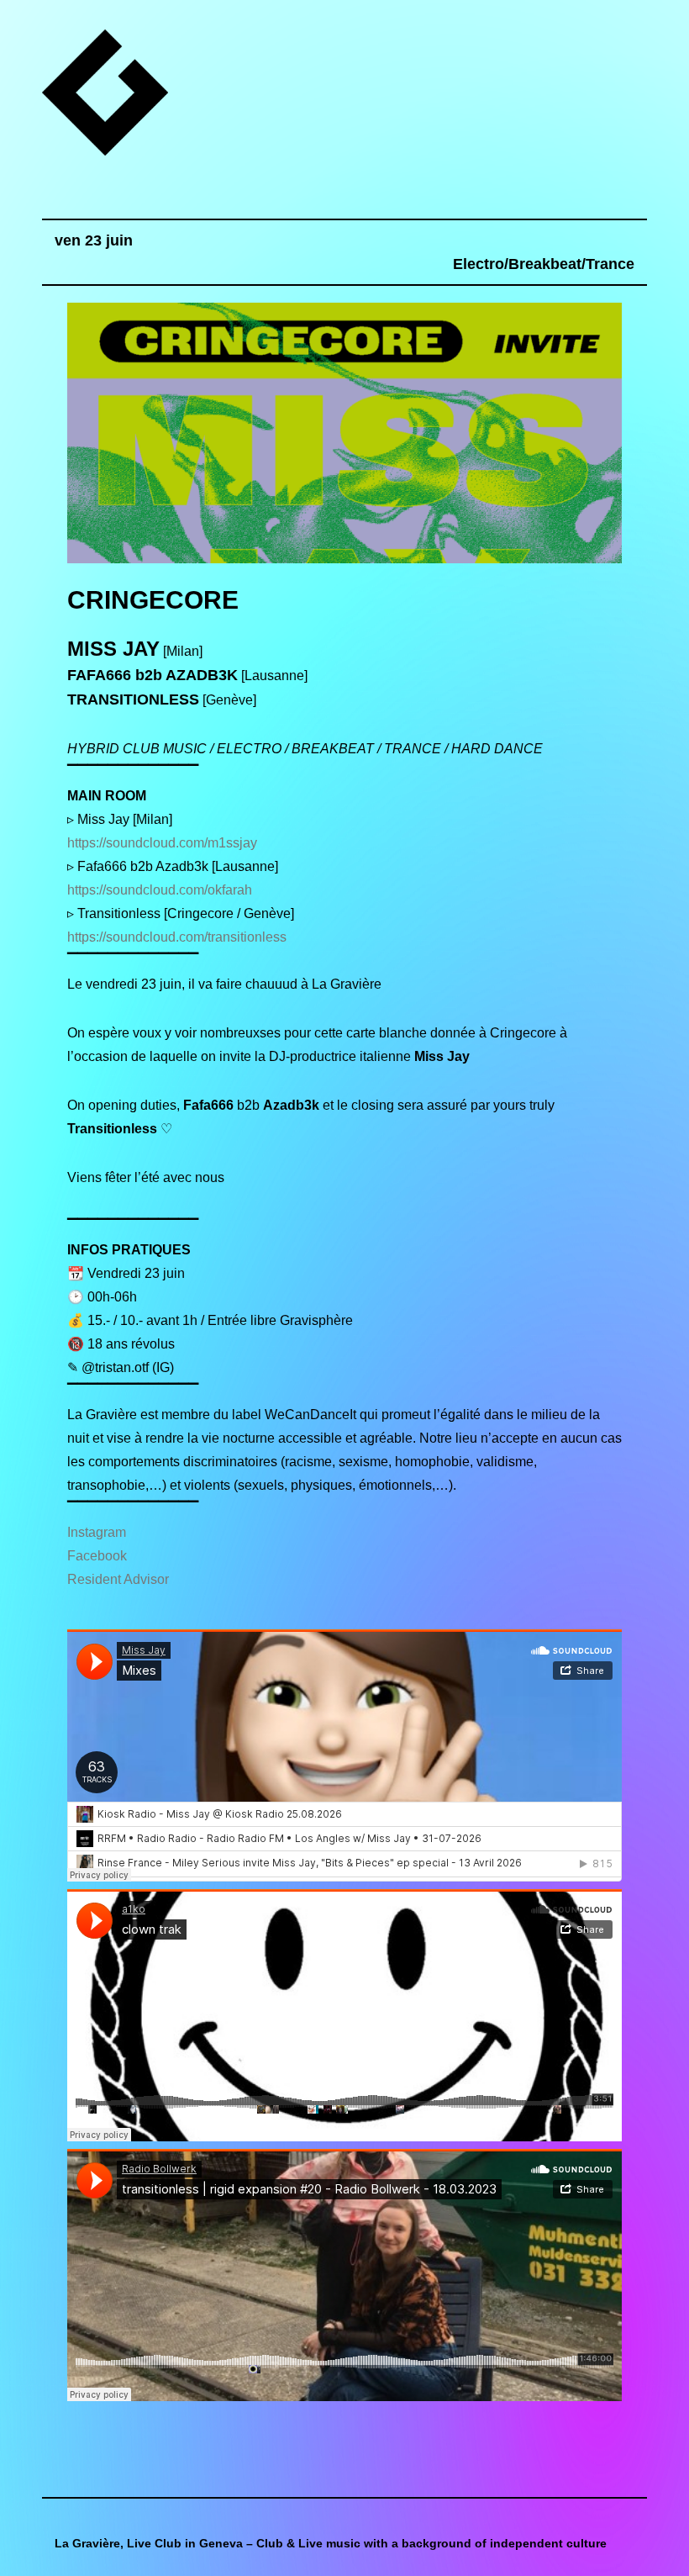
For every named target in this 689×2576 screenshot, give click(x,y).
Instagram (97, 1532)
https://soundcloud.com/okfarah (160, 890)
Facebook (97, 1556)
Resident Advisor (118, 1579)
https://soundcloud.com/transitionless (177, 937)
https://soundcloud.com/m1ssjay (162, 843)
